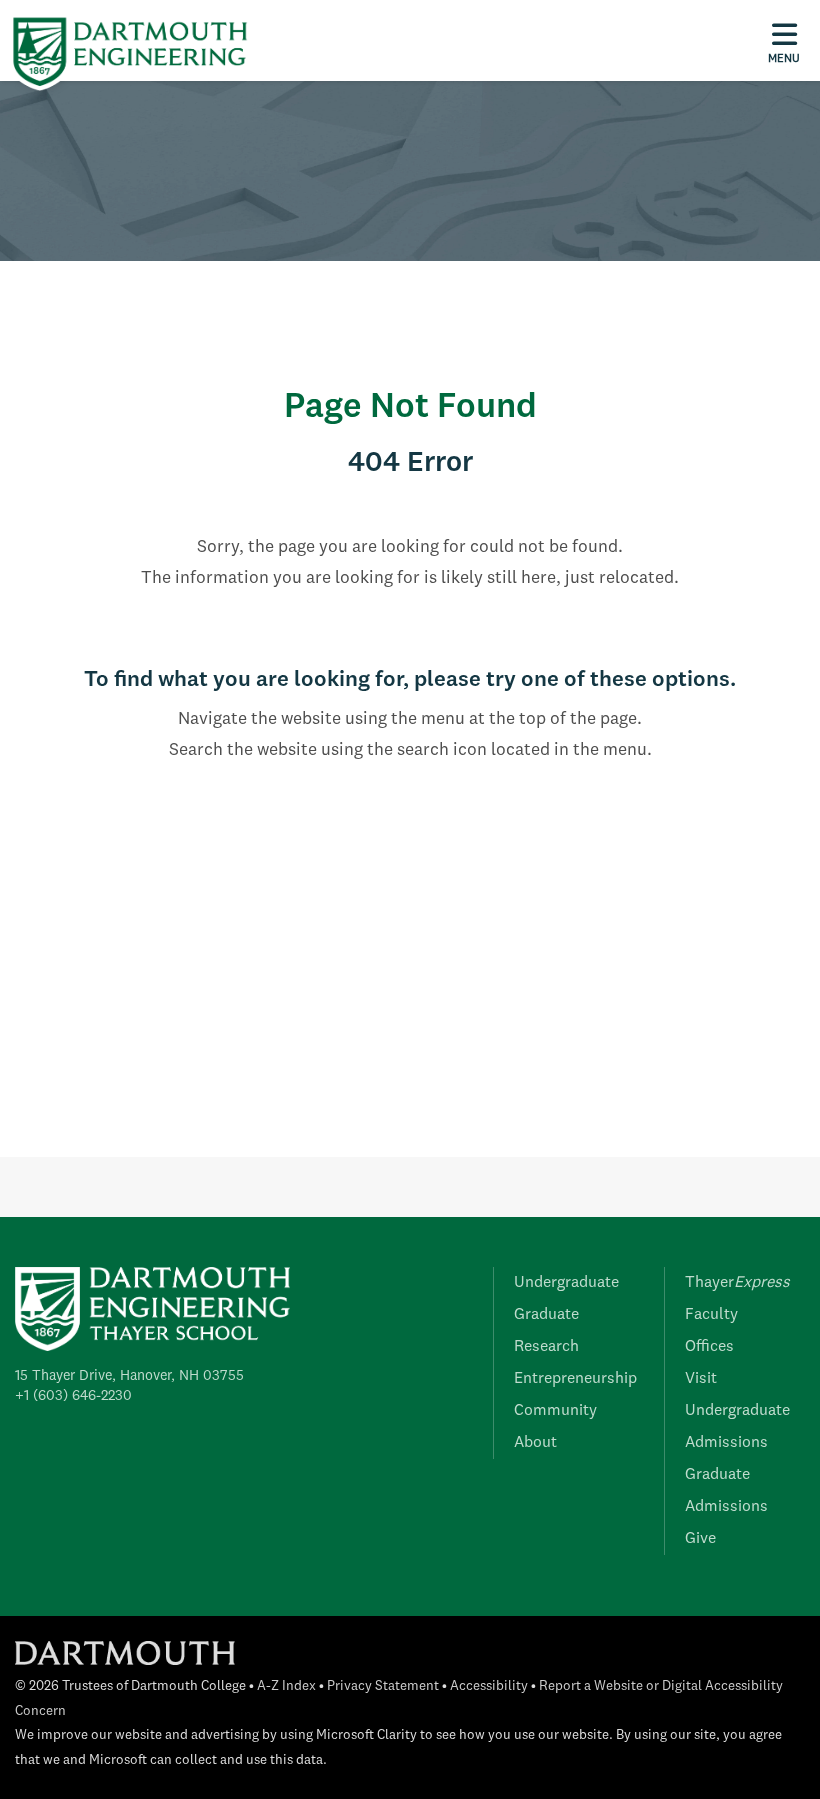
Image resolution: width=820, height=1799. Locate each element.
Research (546, 1347)
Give (700, 1539)
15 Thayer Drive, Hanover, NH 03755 (129, 1376)
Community (555, 1411)
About (535, 1443)
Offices (709, 1347)
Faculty (711, 1315)
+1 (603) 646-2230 (73, 1396)
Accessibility (489, 1686)
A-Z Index (286, 1686)
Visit (701, 1379)
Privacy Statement (383, 1686)
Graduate (546, 1315)
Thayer (737, 1283)
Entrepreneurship (575, 1379)
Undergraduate (566, 1283)
